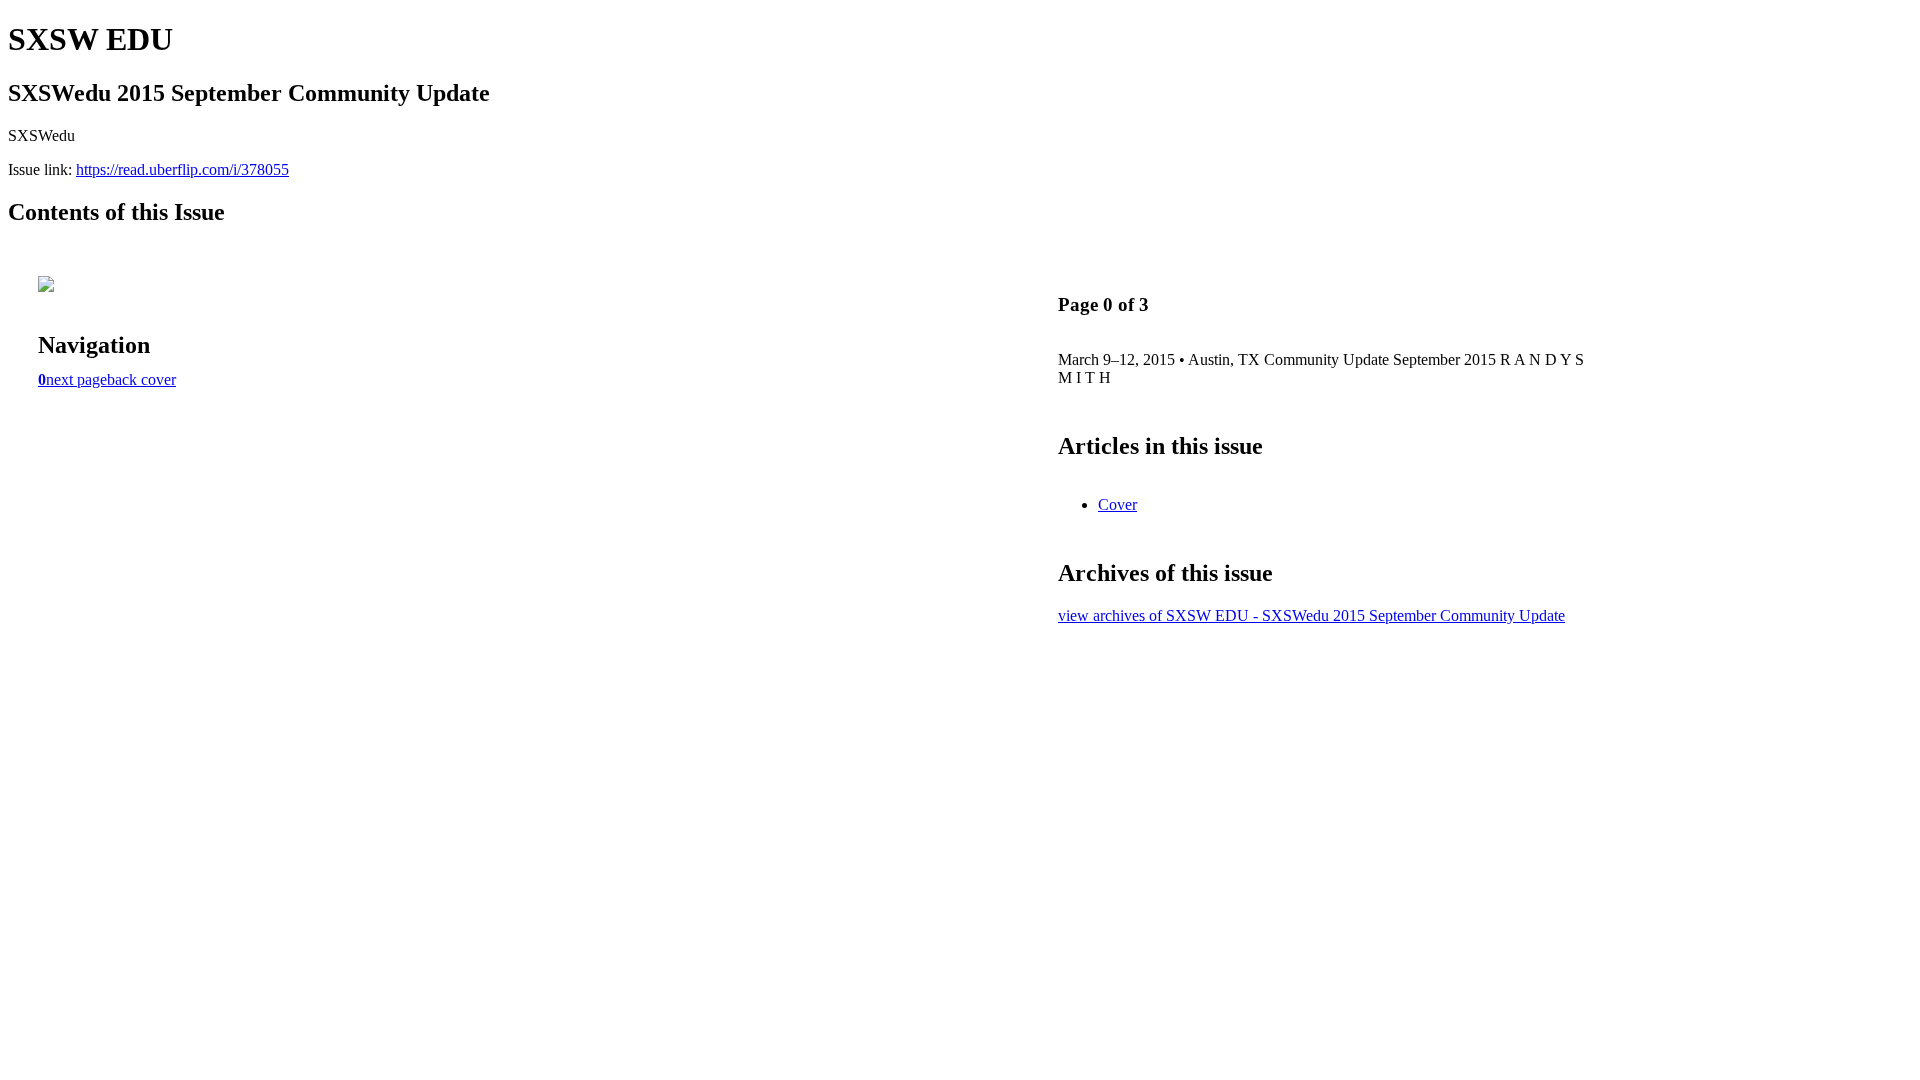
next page (76, 379)
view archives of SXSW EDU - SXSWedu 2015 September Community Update (1311, 615)
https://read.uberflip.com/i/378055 (182, 169)
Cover (1117, 504)
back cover (141, 379)
